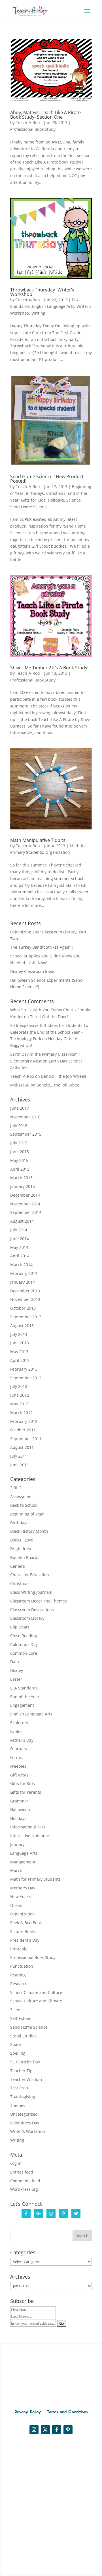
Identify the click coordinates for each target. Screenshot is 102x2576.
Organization (58, 852)
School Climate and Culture (36, 1992)
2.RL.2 (16, 1488)
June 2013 (20, 1343)
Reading (18, 1975)
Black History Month (29, 1531)
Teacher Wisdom (26, 2079)
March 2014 (21, 1265)
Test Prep (19, 2088)
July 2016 (19, 1126)
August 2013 (22, 1326)
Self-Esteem (21, 2018)
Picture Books (23, 1931)
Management (23, 1862)
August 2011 (22, 1447)
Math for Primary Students (35, 1879)
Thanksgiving (23, 2097)
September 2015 (26, 1134)
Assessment (22, 1496)
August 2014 (22, 1221)
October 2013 (23, 1308)
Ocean (16, 1905)
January (17, 1844)
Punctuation (22, 1966)
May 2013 (19, 1352)
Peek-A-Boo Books (27, 1923)
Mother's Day (23, 1888)
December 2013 (25, 1291)
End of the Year (25, 1697)
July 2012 (19, 1386)
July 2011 (19, 1456)
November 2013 (25, 1299)
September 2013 (26, 1317)
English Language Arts (53, 306)
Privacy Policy (28, 2412)
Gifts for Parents (26, 1792)
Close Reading (24, 1636)
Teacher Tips (22, 2071)
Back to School (24, 1505)
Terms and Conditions (67, 2412)
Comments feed (25, 2181)
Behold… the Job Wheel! (64, 1076)
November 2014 (25, 1204)
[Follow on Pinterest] (68, 2430)
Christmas (56, 493)
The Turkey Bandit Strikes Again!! (42, 947)
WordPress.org (24, 2189)
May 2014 (19, 1247)
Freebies (18, 1766)
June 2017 (20, 1108)
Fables (16, 1731)
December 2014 (25, 1195)
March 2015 (21, 1178)
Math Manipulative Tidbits (38, 840)
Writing (38, 313)
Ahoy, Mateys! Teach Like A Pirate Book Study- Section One (45, 115)
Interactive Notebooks (31, 1836)
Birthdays (35, 493)
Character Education (30, 1575)
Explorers (19, 1723)
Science (74, 500)
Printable (19, 1949)
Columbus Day (24, 1644)
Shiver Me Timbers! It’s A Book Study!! (50, 668)
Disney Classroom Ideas (33, 971)
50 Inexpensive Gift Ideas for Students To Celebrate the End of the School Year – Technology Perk (49, 1032)
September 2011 (26, 1439)
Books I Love (22, 1540)
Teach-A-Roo (28, 122)
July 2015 (19, 1143)
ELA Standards (24, 1688)
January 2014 (23, 1282)
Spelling (18, 2053)
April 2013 (20, 1360)
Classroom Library (27, 1618)
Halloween (20, 1810)
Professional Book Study (33, 129)
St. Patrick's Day (25, 2062)
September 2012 (26, 1378)
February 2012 (24, 1421)
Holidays (56, 500)
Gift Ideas (19, 1775)
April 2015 (20, 1169)
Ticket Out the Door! (49, 1017)
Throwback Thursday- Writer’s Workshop (42, 292)
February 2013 (24, 1369)
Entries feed (22, 2172)
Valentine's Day (25, 2123)
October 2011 (23, 1430)
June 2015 (20, 1152)
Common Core (24, 1653)
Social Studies (23, 2036)
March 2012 (21, 1413)
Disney (17, 1670)
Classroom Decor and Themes (39, 1601)
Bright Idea (21, 1549)
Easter (16, 1679)
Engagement (22, 1705)
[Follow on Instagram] (34, 2430)
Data (15, 1662)
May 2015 (19, 1160)
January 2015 (23, 1186)
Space (16, 2044)
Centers (18, 1566)
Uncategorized (24, 2114)
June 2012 (20, 1395)
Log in (16, 2163)
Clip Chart (20, 1627)
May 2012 (19, 1404)
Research (19, 1984)
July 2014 (19, 1230)
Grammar (19, 1801)
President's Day (25, 1940)
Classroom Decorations (32, 1610)
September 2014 (26, 1212)
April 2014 (20, 1256)
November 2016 (25, 1117)
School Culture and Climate (36, 2001)
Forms (16, 1757)
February (19, 1749)
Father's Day (22, 1740)
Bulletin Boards (25, 1557)
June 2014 (20, 1239)
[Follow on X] (45, 2430)
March (16, 1870)
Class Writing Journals (31, 1592)
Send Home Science (29, 507)
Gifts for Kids (33, 500)
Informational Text (28, 1827)
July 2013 (19, 1334)
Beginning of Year (27, 1514)
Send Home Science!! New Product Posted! (47, 479)
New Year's (21, 1897)
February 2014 (24, 1273)
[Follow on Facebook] (57, 2430)
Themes (18, 2105)
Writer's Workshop (28, 2131)
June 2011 (20, 1465)
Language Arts (24, 1853)
